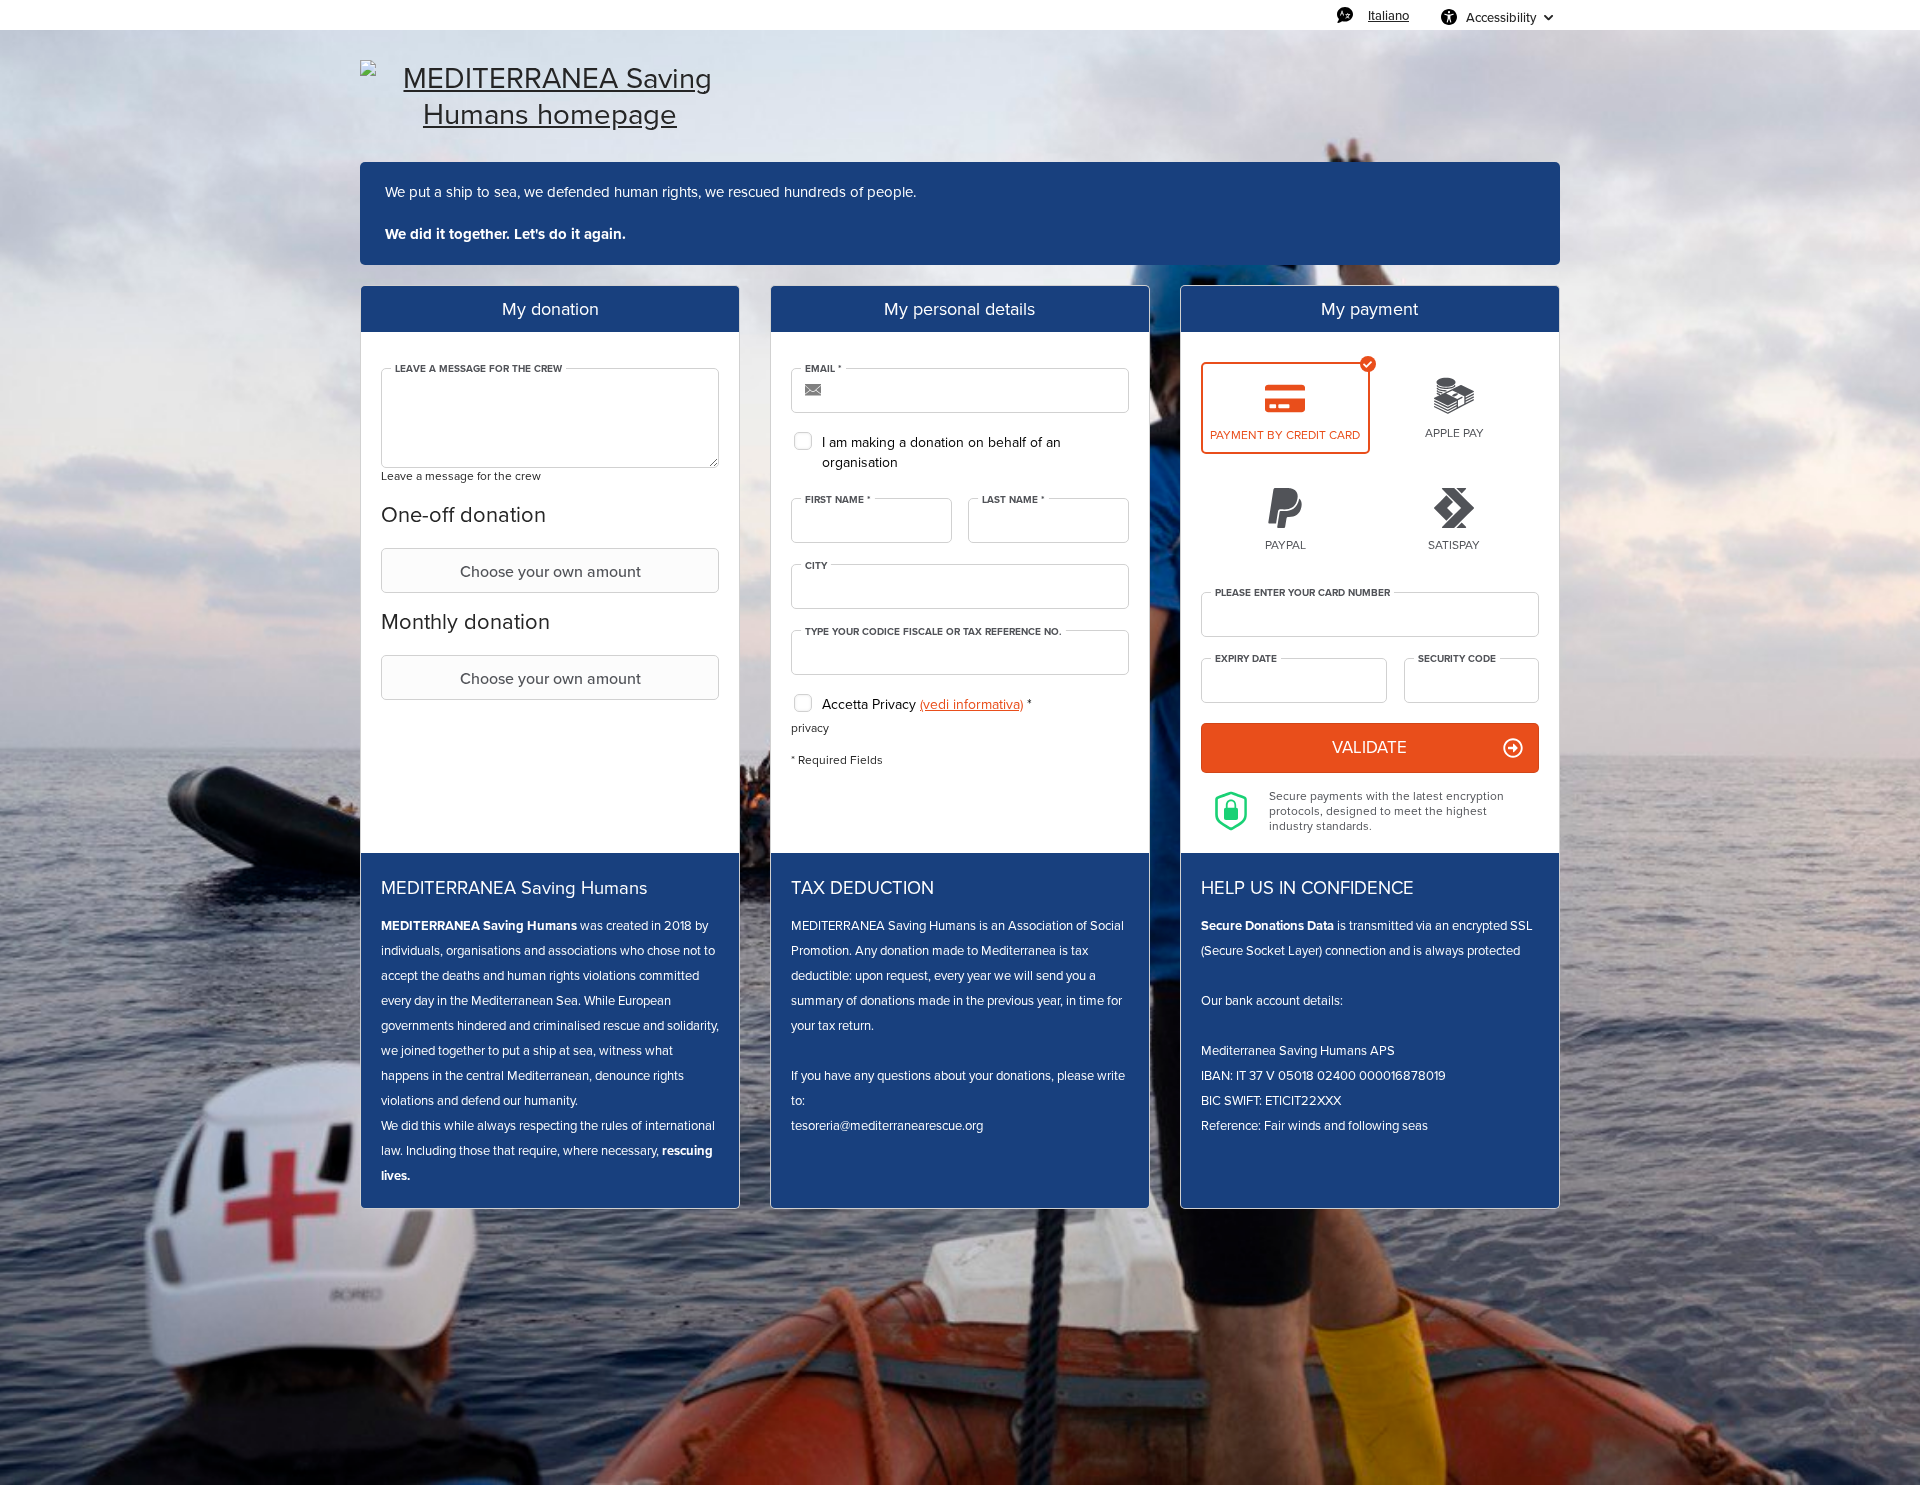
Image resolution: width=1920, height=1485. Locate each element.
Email (823, 369)
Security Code (1457, 659)
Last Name (1013, 500)
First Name (838, 500)
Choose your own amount (550, 571)
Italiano (1388, 15)
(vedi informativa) (971, 704)
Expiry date (1246, 659)
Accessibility (1501, 17)
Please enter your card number (1302, 593)
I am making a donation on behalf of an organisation (941, 452)
